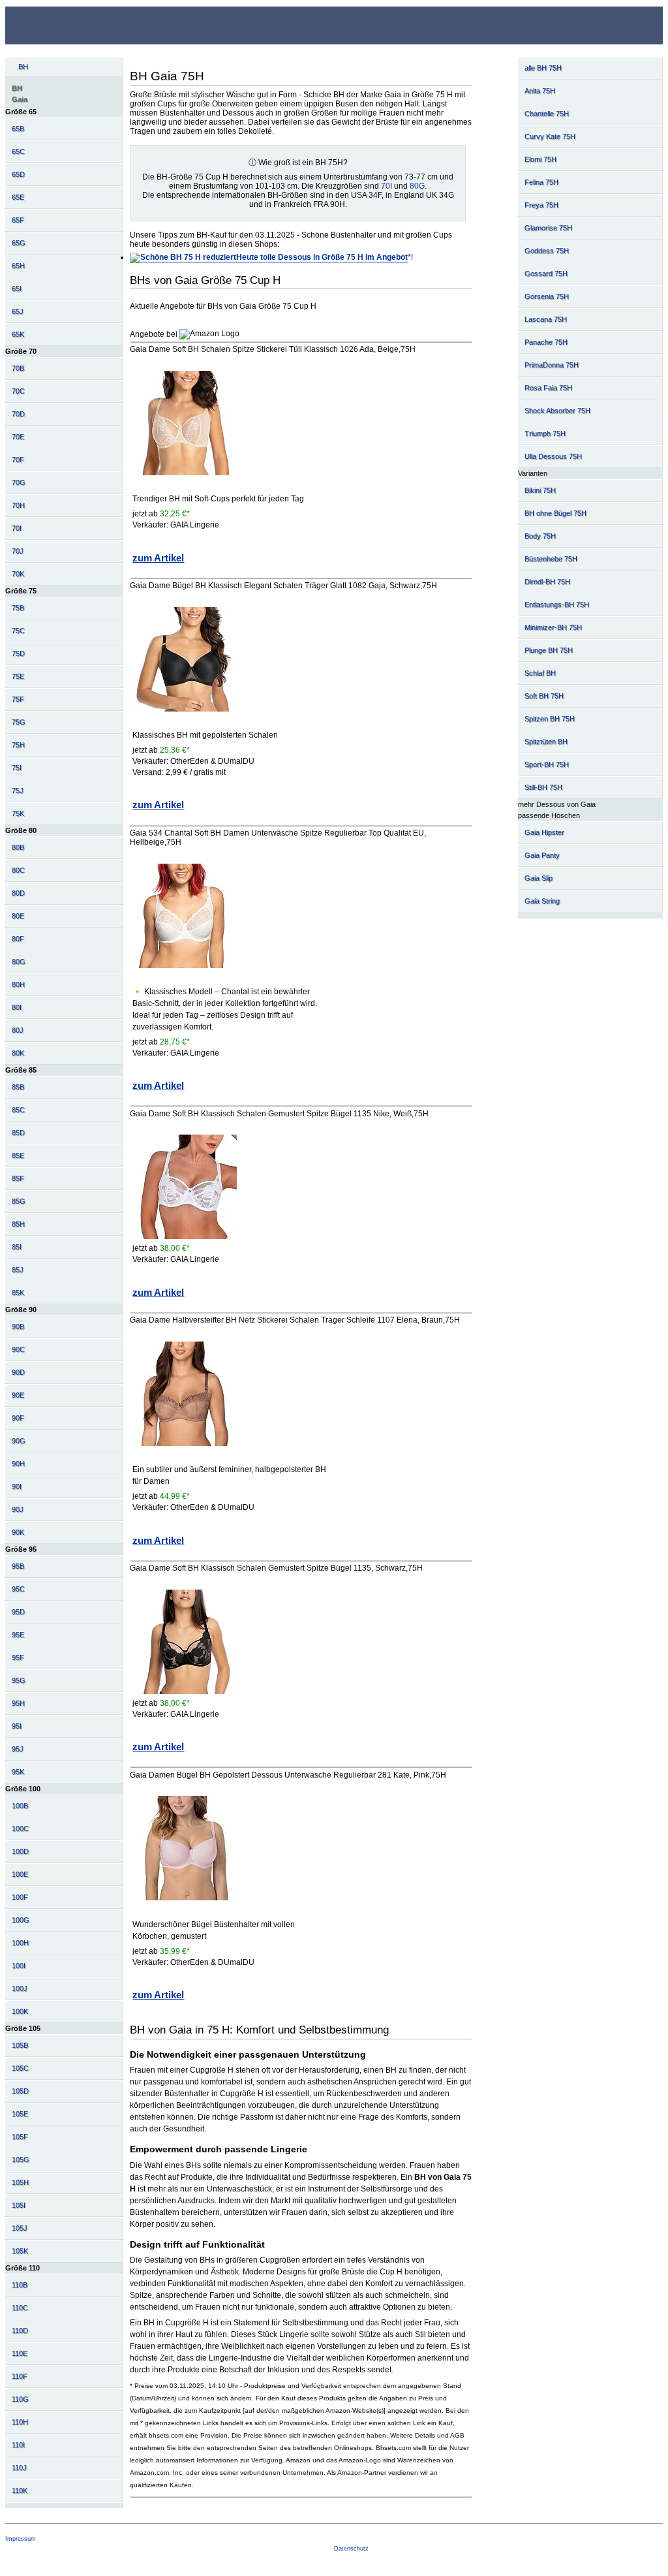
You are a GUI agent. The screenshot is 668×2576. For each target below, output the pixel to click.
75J (18, 791)
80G (19, 962)
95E (18, 1635)
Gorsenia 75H (547, 296)
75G (19, 722)
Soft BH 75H (544, 696)
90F (18, 1418)
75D (18, 653)
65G (19, 243)
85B (18, 1087)
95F (18, 1657)
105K (20, 2251)
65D (18, 174)
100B (20, 1806)
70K (18, 574)
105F (20, 2137)
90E (18, 1395)
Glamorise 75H (548, 228)
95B (18, 1566)
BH (23, 67)
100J (20, 1988)
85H (18, 1224)
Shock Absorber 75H (557, 411)
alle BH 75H (543, 68)
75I (17, 768)
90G (19, 1441)
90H (18, 1464)
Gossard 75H (546, 274)
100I (19, 1966)
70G (19, 482)
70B (18, 368)
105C (20, 2068)
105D (20, 2091)
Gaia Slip (539, 878)
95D (18, 1612)
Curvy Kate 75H (550, 136)
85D (18, 1133)
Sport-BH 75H (547, 764)
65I (17, 289)
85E (18, 1155)
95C (18, 1589)
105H (20, 2182)
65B (18, 129)
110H (20, 2422)
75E (18, 676)
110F (20, 2376)
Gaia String (542, 901)
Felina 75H (541, 182)
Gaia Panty (542, 855)
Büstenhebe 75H (551, 559)
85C (18, 1110)
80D (18, 893)
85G (19, 1201)
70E (18, 437)
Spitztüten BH (546, 742)
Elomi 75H (540, 159)
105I (19, 2205)
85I (17, 1247)
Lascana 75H (546, 319)
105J (20, 2228)
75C (18, 631)
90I (17, 1486)
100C (20, 1829)
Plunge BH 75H (549, 650)
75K (18, 813)
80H (18, 984)
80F (18, 939)
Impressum (21, 2539)
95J (18, 1749)
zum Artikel (158, 558)
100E (20, 1874)
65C (18, 151)
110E (20, 2353)
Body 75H (540, 536)
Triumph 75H (545, 433)
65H (18, 266)
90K (18, 1532)
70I (17, 528)
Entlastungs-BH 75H (557, 605)
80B (18, 847)
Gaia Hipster (544, 832)
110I (18, 2445)
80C (18, 870)
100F (20, 1897)
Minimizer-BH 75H (553, 627)
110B (20, 2285)
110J (19, 2468)
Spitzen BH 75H (550, 719)
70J (18, 551)
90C (18, 1349)
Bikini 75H (540, 490)
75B (18, 608)
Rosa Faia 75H (548, 388)
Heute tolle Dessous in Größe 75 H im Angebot (322, 257)
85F (18, 1178)
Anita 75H (540, 91)
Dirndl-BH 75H (547, 582)
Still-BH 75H (543, 787)
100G (21, 1920)
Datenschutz (351, 2549)
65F (18, 220)
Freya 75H (541, 205)
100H (20, 1943)
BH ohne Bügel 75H (555, 513)
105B (20, 2045)
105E (20, 2114)
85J (18, 1270)
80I (17, 1007)
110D (20, 2331)
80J (18, 1030)
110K (20, 2490)
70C (18, 391)
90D (18, 1372)
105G (21, 2160)
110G (20, 2399)
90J (18, 1509)
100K (20, 2011)
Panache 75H (546, 342)
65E (18, 197)
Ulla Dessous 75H (553, 456)
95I (17, 1726)
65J (18, 311)
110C (20, 2308)
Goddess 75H (547, 251)
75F (18, 699)
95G (19, 1680)
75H (18, 745)
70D (18, 414)
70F (18, 460)
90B (18, 1327)
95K (18, 1772)
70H (18, 505)
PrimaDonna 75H (552, 365)
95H (18, 1703)
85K (18, 1293)
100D (20, 1851)
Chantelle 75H (547, 114)
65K (18, 334)
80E (18, 916)
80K (18, 1053)
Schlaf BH (540, 673)
